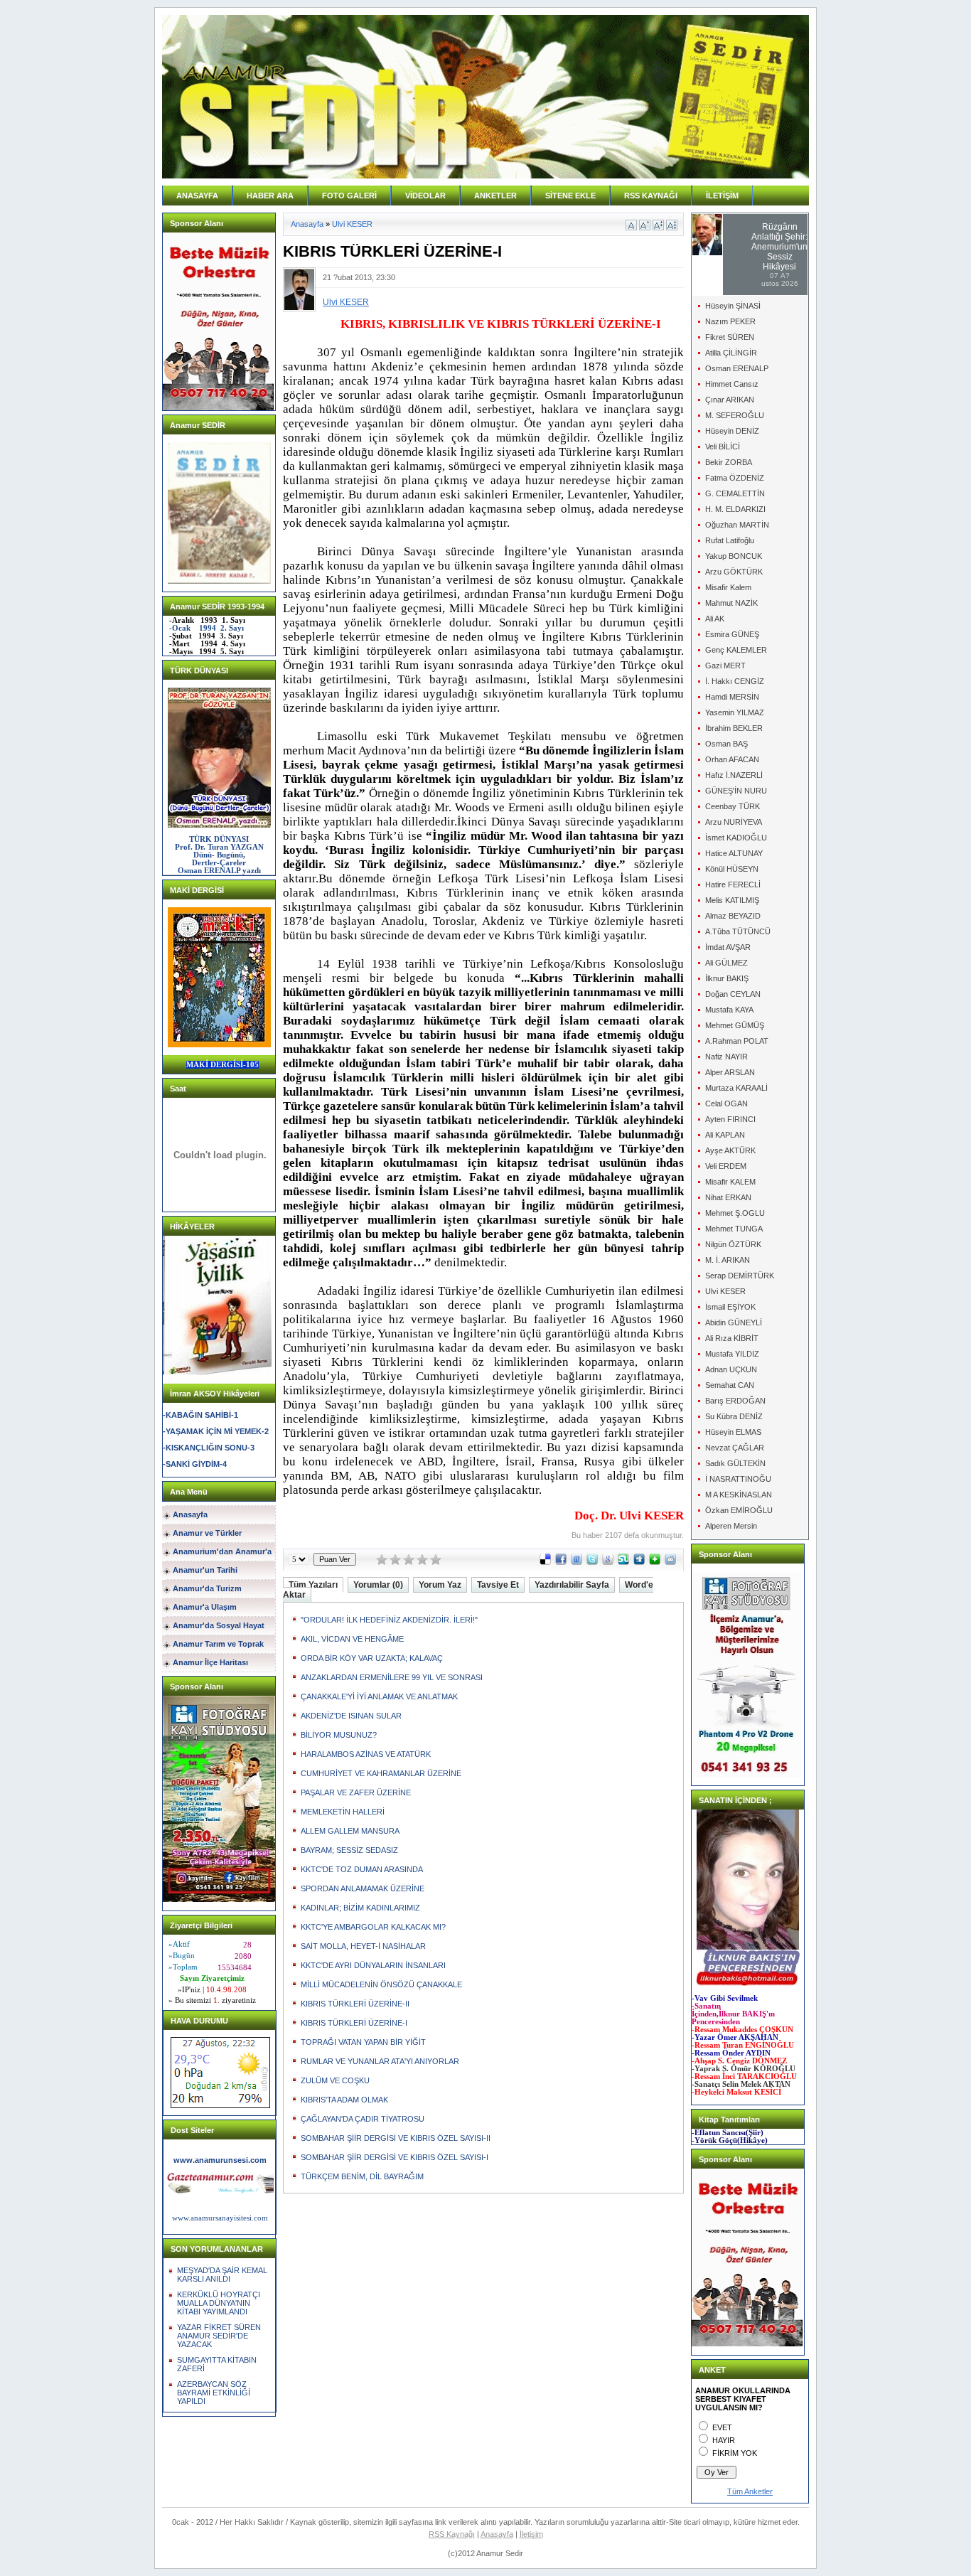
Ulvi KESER (352, 224)
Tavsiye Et (498, 1585)
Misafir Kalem (728, 587)
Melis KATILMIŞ (732, 900)
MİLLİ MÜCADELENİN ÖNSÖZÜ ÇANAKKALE (381, 1984)
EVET (722, 2427)
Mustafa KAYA (729, 1010)
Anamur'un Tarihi (205, 1570)
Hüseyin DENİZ (732, 431)
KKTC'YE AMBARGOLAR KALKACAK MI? (373, 1927)
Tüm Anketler (750, 2491)
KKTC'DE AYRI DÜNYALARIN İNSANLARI (373, 1965)
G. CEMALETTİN (735, 493)
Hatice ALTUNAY (734, 853)
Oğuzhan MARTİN (737, 525)
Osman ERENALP (737, 368)
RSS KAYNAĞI (651, 196)
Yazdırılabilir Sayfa (572, 1585)
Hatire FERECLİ (733, 885)
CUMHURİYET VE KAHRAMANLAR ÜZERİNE (381, 1773)
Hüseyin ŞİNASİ (733, 306)
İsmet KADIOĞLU (736, 838)
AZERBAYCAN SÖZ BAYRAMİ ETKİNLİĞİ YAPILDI (214, 2393)
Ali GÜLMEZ (726, 963)
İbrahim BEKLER (734, 728)
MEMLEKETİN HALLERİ (343, 1812)
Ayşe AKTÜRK (730, 1150)
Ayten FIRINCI (730, 1119)
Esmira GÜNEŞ (732, 634)
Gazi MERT (725, 666)
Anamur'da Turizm (207, 1588)
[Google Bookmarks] (608, 1562)
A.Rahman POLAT (737, 1041)
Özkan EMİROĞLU (739, 1510)
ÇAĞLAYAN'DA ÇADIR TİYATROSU (363, 2119)
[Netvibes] (655, 1562)
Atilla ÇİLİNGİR (731, 353)
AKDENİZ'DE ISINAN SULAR (351, 1716)
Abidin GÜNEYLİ (734, 1322)
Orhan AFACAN (732, 759)
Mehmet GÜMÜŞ (735, 1025)
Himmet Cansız (732, 384)
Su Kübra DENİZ (734, 1416)
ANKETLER (495, 196)
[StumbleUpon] (623, 1562)
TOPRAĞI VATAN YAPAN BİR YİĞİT (363, 2042)
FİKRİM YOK (735, 2453)
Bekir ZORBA (729, 462)
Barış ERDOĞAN (735, 1401)
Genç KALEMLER (736, 650)
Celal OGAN (726, 1103)
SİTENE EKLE (570, 196)
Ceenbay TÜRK (733, 806)
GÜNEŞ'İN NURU (736, 791)
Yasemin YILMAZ (735, 712)
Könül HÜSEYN (732, 869)
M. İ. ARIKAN (728, 1260)
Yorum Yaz (440, 1585)
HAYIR (724, 2440)
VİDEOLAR (425, 196)
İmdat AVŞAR (728, 947)
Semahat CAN (730, 1385)
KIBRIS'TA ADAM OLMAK (344, 2100)
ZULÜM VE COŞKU (335, 2080)
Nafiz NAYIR (726, 1057)
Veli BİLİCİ (723, 447)
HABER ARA (270, 196)
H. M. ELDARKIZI (735, 509)
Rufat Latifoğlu (730, 540)
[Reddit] (670, 1562)
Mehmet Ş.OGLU (735, 1213)
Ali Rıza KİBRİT (732, 1338)
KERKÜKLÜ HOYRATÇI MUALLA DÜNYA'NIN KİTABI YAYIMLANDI (219, 2303)
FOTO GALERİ (349, 196)
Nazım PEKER (730, 321)
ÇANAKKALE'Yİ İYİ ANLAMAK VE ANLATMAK (379, 1696)
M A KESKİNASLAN (739, 1495)
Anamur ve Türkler (207, 1533)
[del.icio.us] (545, 1562)
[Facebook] (561, 1562)
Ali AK (715, 619)
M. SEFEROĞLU (735, 415)
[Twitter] (592, 1562)
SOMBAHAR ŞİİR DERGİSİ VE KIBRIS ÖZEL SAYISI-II (396, 2138)
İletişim (531, 2534)
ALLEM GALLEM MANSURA (350, 1831)
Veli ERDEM (726, 1166)
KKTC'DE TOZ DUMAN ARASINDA (362, 1869)
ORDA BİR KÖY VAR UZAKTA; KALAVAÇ (372, 1658)
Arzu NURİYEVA (734, 822)
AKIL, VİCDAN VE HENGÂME (352, 1639)
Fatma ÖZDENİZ (735, 478)
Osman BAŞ (726, 744)
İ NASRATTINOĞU (738, 1479)
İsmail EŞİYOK (730, 1307)
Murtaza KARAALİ (736, 1088)
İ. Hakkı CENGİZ (735, 681)
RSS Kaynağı (452, 2534)
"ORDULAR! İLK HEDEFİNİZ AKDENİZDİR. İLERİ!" (389, 1620)
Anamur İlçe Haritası (210, 1662)
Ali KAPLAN (725, 1135)
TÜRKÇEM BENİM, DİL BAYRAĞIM (362, 2176)
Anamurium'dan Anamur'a (222, 1551)
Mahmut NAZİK (731, 603)
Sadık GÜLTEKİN (735, 1463)
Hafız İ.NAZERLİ (734, 775)
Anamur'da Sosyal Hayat (219, 1625)
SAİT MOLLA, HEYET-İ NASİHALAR (363, 1946)
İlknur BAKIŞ (727, 978)
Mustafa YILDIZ (732, 1354)
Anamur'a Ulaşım (205, 1607)
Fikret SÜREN (730, 337)
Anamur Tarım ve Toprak (218, 1644)
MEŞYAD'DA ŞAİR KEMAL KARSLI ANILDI (222, 2275)
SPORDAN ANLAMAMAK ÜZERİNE (363, 1888)
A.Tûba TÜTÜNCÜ (738, 931)
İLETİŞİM (722, 196)
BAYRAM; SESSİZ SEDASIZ (349, 1850)
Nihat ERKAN (728, 1197)
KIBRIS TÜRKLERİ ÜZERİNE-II (355, 2004)
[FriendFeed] (576, 1562)
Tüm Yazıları (313, 1585)
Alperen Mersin (731, 1526)
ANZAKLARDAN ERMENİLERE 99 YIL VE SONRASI (392, 1677)
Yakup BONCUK (734, 556)
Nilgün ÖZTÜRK (733, 1244)
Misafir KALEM (730, 1182)
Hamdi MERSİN (732, 697)
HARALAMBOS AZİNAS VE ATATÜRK (366, 1754)
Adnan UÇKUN (731, 1369)
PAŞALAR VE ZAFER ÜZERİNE (356, 1792)
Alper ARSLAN (730, 1072)
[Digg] (639, 1562)
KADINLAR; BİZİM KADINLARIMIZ (360, 1908)
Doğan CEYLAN (733, 994)
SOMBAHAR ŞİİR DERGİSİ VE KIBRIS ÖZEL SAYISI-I (395, 2157)
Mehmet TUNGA (734, 1229)
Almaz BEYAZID (733, 916)
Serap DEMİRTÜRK (740, 1276)
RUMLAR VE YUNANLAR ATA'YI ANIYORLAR (380, 2061)
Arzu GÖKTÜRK (734, 572)
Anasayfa (190, 1514)
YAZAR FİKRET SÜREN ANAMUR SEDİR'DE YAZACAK (219, 2336)
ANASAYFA (197, 196)
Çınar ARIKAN (730, 400)
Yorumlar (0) (378, 1585)
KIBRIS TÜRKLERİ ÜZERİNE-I (354, 2023)
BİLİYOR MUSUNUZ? (339, 1735)
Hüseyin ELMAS (733, 1432)
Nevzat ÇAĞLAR (735, 1448)
